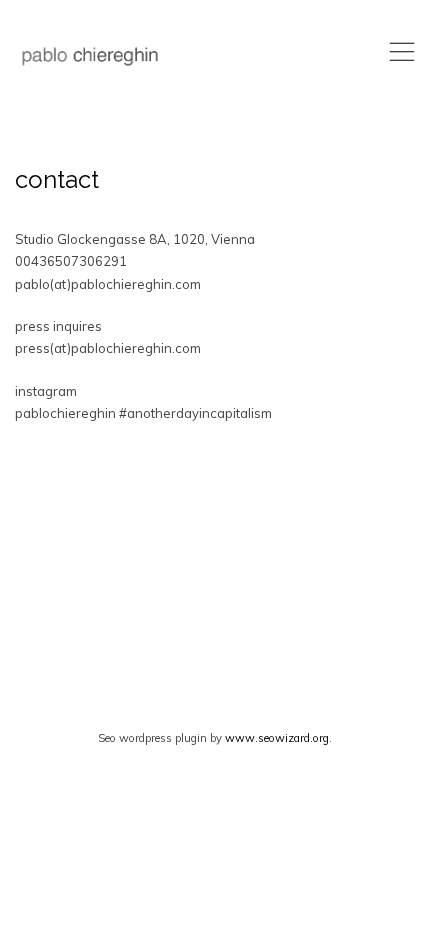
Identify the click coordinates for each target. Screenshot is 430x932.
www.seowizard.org (277, 738)
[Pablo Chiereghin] (90, 56)
